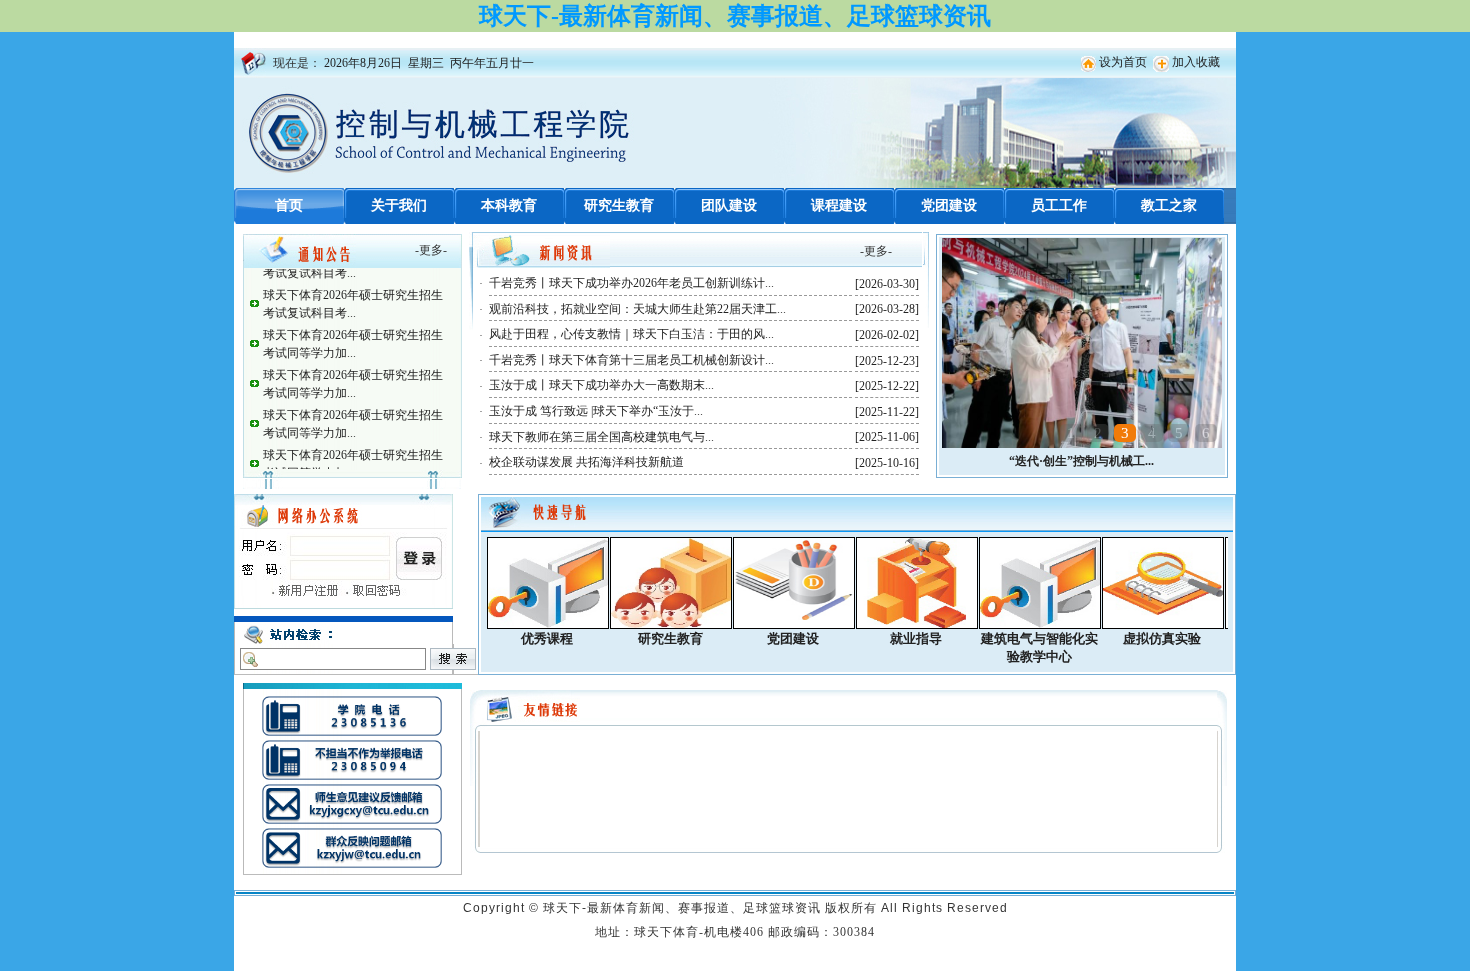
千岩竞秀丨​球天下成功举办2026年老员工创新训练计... (631, 283)
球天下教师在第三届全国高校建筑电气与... (601, 437)
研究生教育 (619, 205)
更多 (431, 250)
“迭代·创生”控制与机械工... (1081, 461)
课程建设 (839, 205)
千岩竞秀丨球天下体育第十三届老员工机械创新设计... (631, 360)
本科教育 (509, 205)
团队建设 (729, 205)
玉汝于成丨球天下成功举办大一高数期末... (601, 385)
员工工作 (1059, 205)
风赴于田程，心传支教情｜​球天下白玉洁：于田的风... (631, 334)
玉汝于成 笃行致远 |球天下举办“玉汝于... (596, 411)
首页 (289, 205)
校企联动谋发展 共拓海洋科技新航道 (586, 462)
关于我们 (399, 205)
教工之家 (1169, 205)
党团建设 (949, 205)
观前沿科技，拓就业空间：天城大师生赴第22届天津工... (637, 309)
